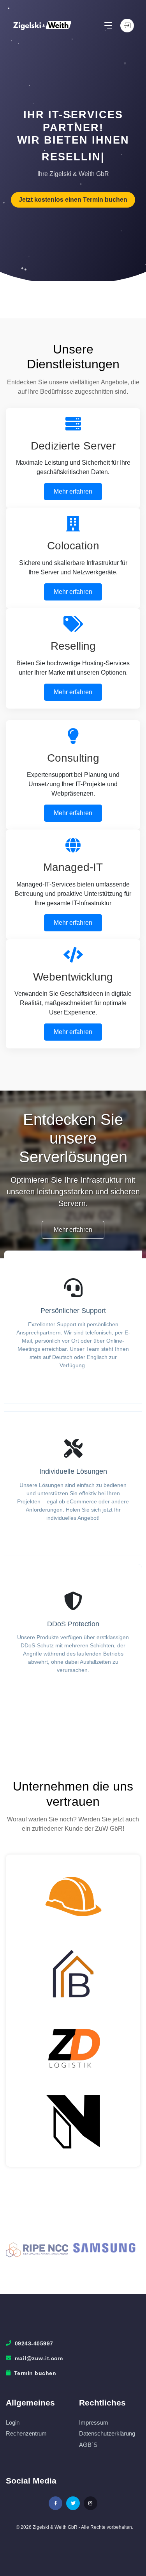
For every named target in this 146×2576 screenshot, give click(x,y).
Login (13, 2422)
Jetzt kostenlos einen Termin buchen (73, 200)
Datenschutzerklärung (107, 2433)
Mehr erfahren (73, 491)
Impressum (94, 2422)
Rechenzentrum (26, 2433)
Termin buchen (35, 2373)
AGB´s (88, 2445)
